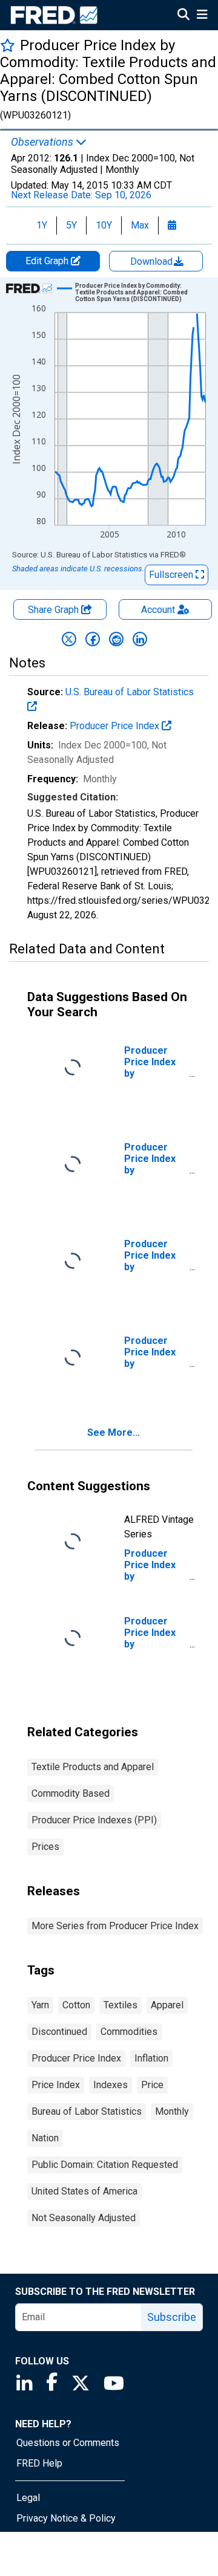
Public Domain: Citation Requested (105, 2165)
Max (140, 225)
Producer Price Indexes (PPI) (94, 1820)
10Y (104, 225)
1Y (42, 225)
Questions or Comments (68, 2443)
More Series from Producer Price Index (115, 1926)
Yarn (40, 2005)
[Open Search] (183, 16)
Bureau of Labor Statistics (87, 2111)
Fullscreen (172, 575)
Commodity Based (71, 1793)
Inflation (151, 2058)
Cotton (76, 2005)
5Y (71, 225)
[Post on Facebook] (93, 639)
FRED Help (39, 2463)
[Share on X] (69, 639)
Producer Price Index (116, 726)
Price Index (56, 2085)
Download (153, 261)
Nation (45, 2138)
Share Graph (54, 610)
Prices (45, 1847)
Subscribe (172, 2317)
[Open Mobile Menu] (202, 16)
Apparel (167, 2005)
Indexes (111, 2085)
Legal (28, 2498)
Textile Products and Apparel (93, 1767)
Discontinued (59, 2032)
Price (152, 2085)
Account (158, 610)
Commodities (129, 2032)
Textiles (121, 2005)
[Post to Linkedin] (140, 639)
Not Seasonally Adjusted (84, 2218)
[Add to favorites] (8, 45)
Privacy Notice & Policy (66, 2518)
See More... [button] (114, 1432)
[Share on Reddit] (116, 639)
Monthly (172, 2111)
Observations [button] (43, 142)
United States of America (84, 2191)
